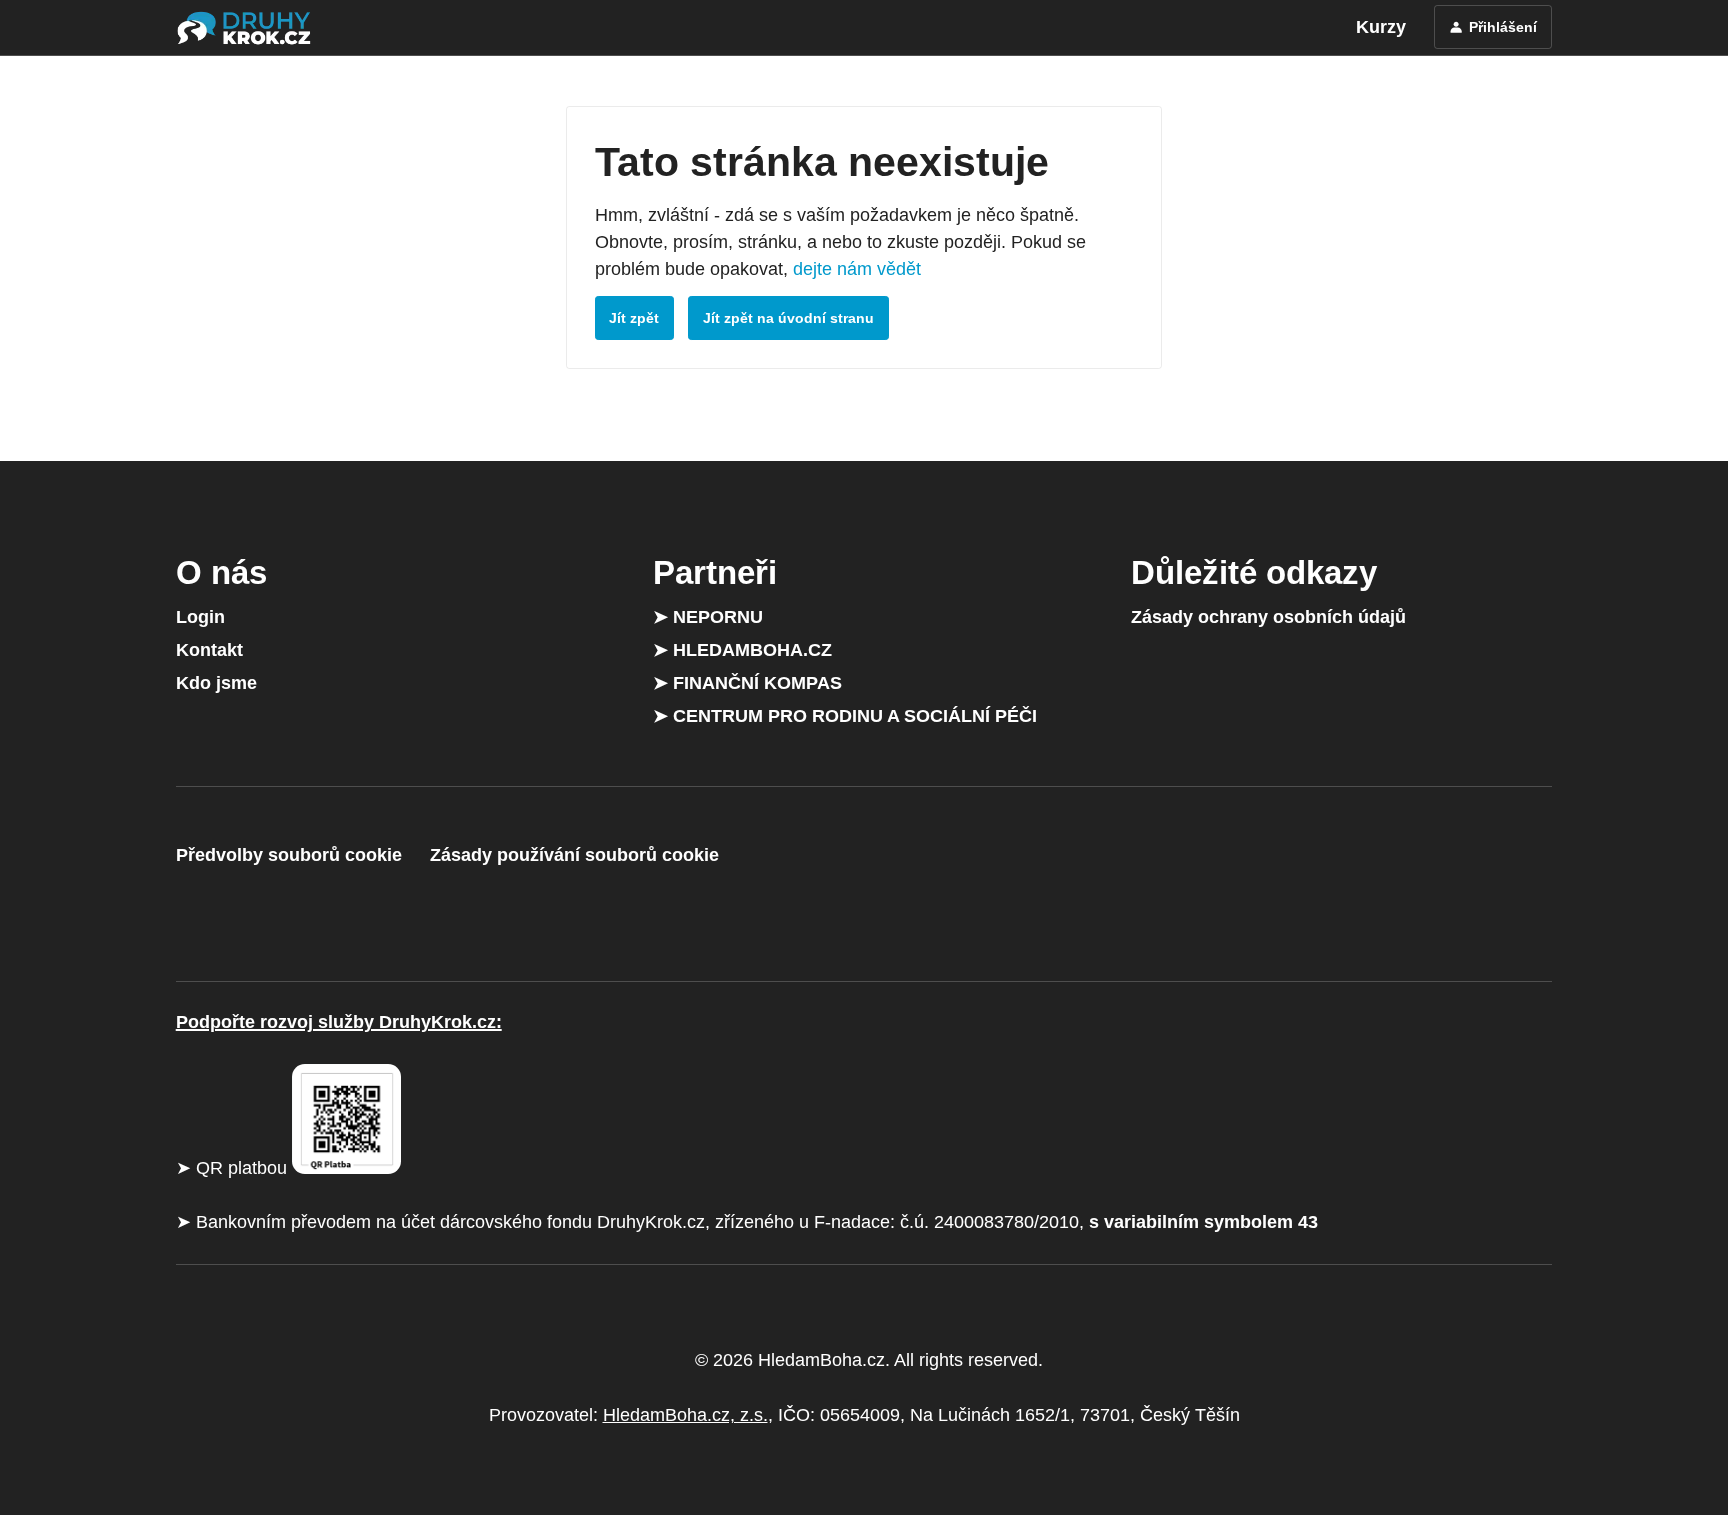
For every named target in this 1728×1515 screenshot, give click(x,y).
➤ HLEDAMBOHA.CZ (742, 650)
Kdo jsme (216, 683)
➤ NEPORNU (708, 617)
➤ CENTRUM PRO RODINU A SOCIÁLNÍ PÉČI (845, 716)
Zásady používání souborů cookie (574, 855)
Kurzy (1381, 27)
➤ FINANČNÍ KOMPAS (747, 683)
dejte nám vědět (857, 269)
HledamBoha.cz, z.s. (685, 1415)
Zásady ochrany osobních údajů (1268, 617)
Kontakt (209, 650)
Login (200, 617)
